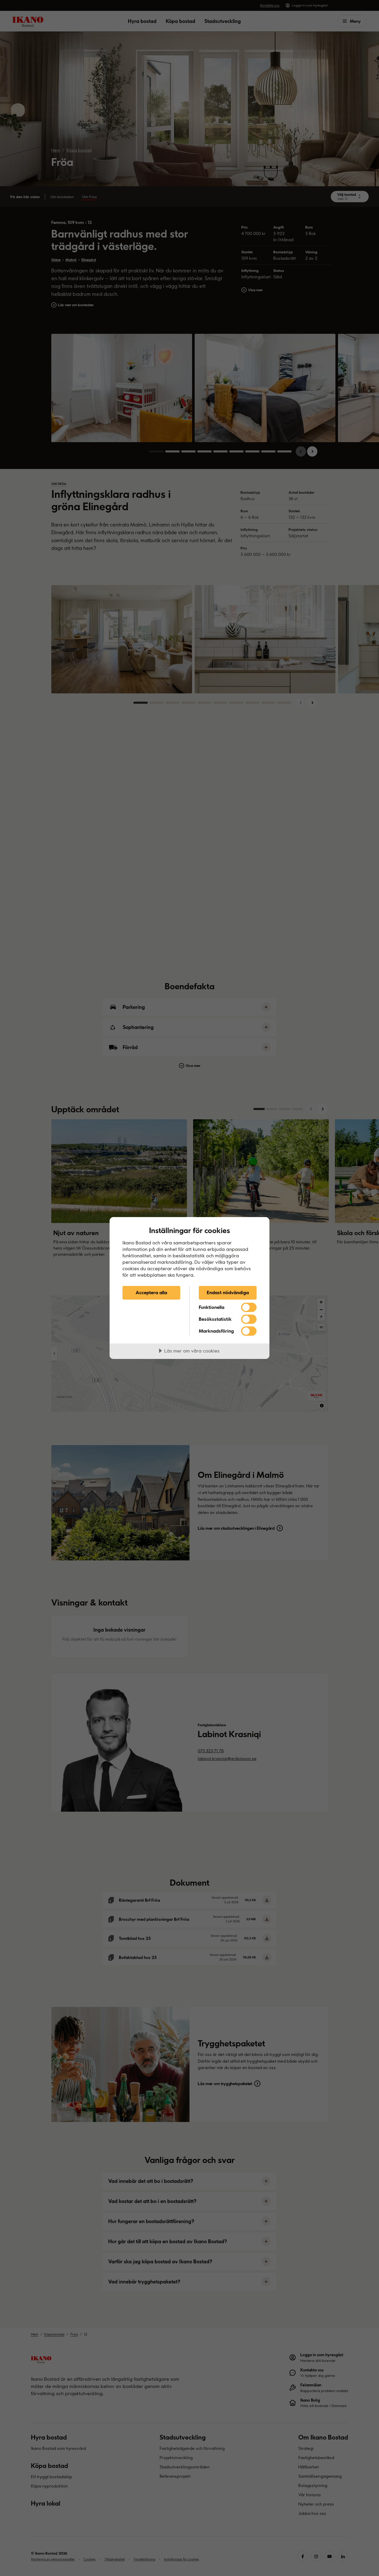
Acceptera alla (151, 1292)
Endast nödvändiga (228, 1292)
